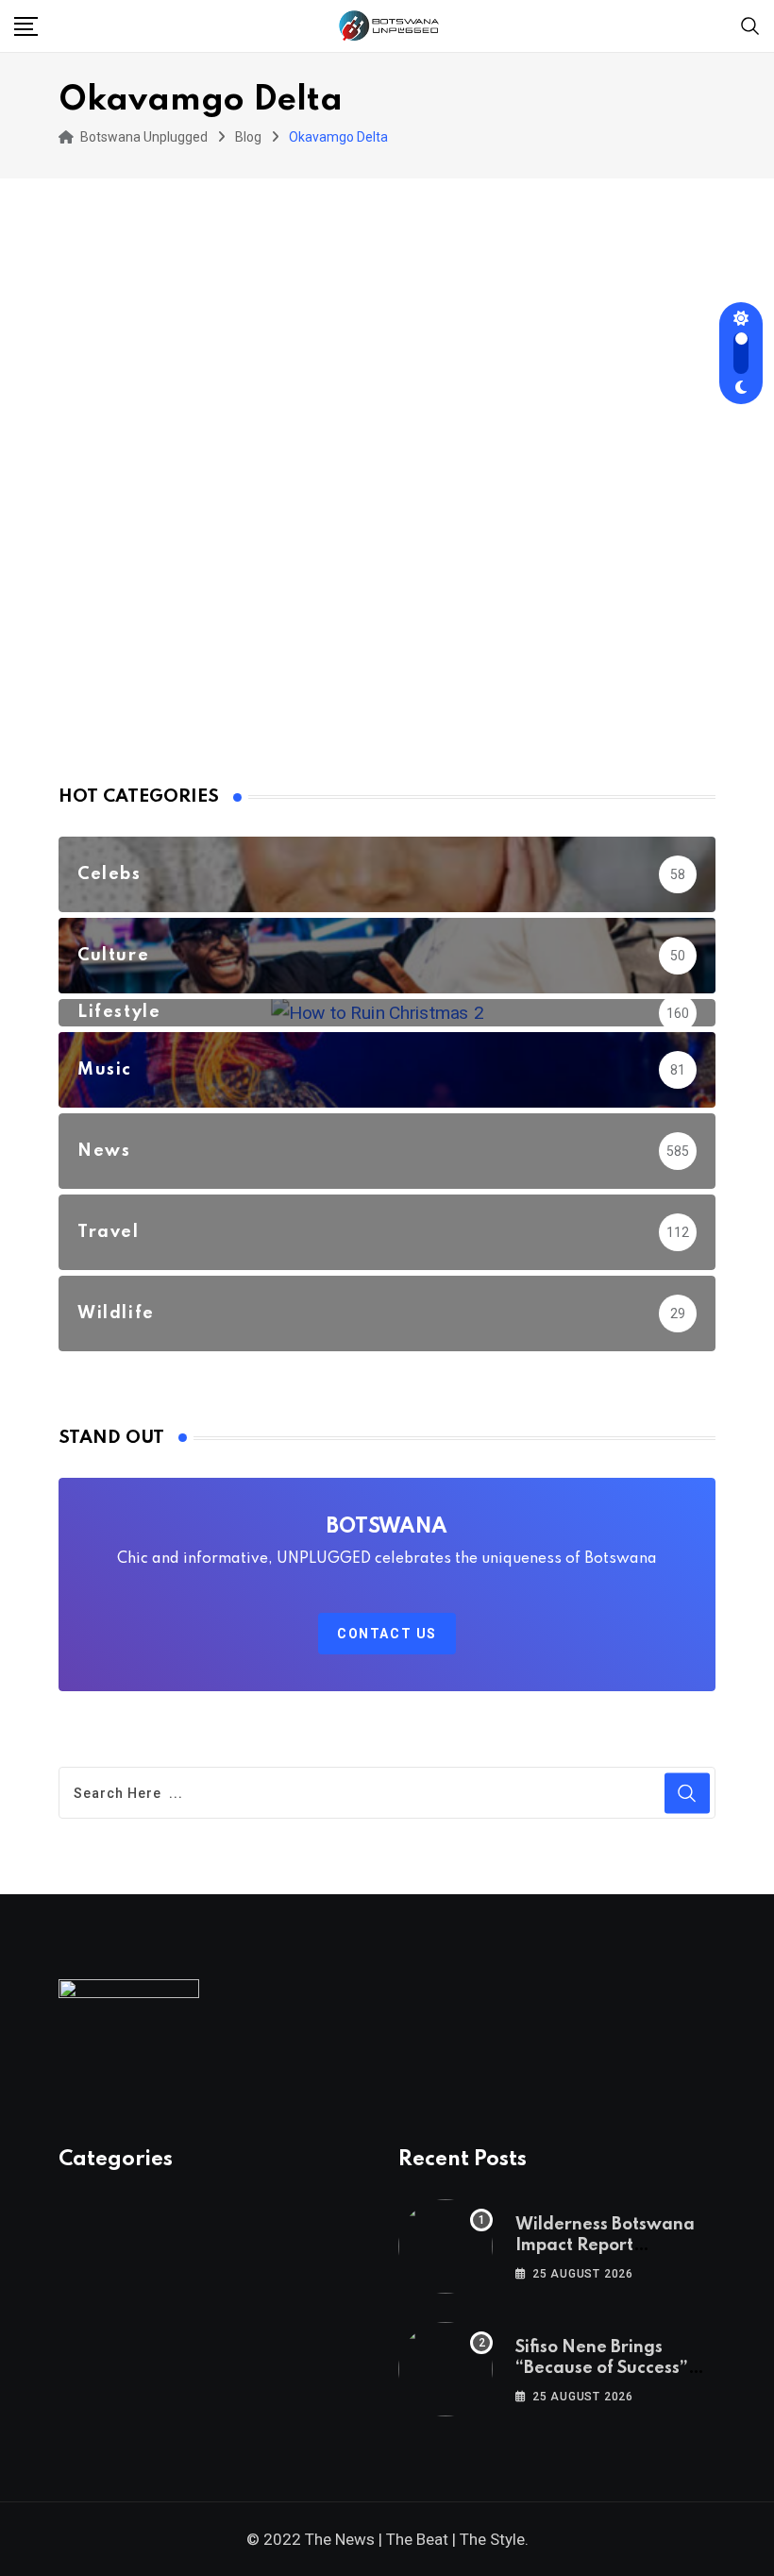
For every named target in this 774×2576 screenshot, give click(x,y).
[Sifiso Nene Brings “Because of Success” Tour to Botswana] (446, 2369)
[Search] (750, 25)
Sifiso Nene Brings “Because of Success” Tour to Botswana (602, 2369)
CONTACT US (387, 1634)
